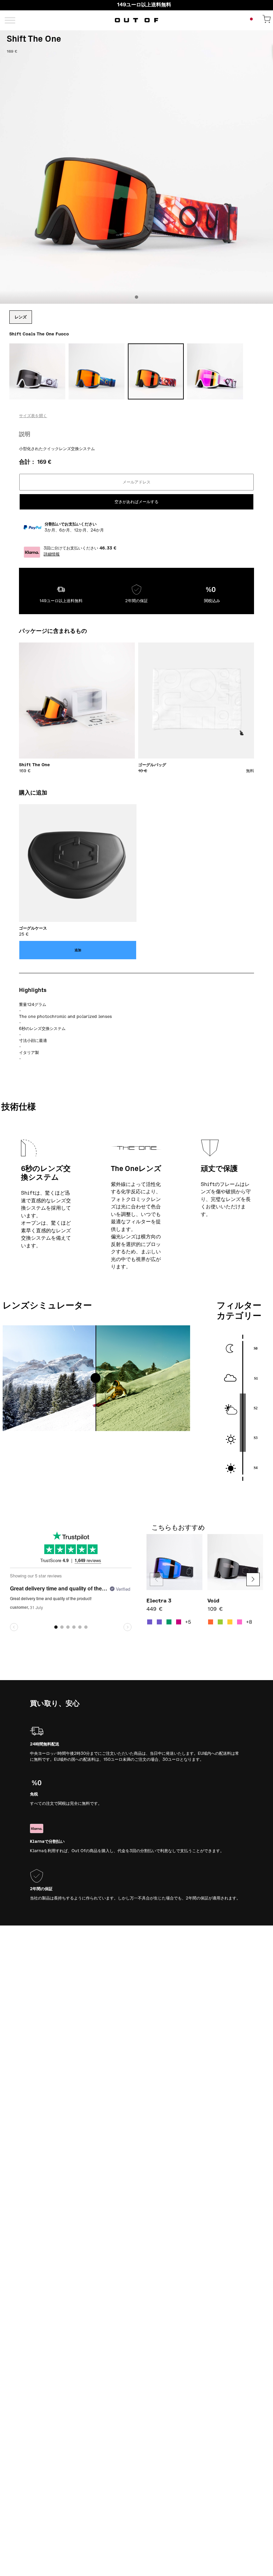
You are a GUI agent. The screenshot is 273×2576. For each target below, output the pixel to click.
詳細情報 (52, 554)
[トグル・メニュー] (10, 20)
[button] (253, 1579)
